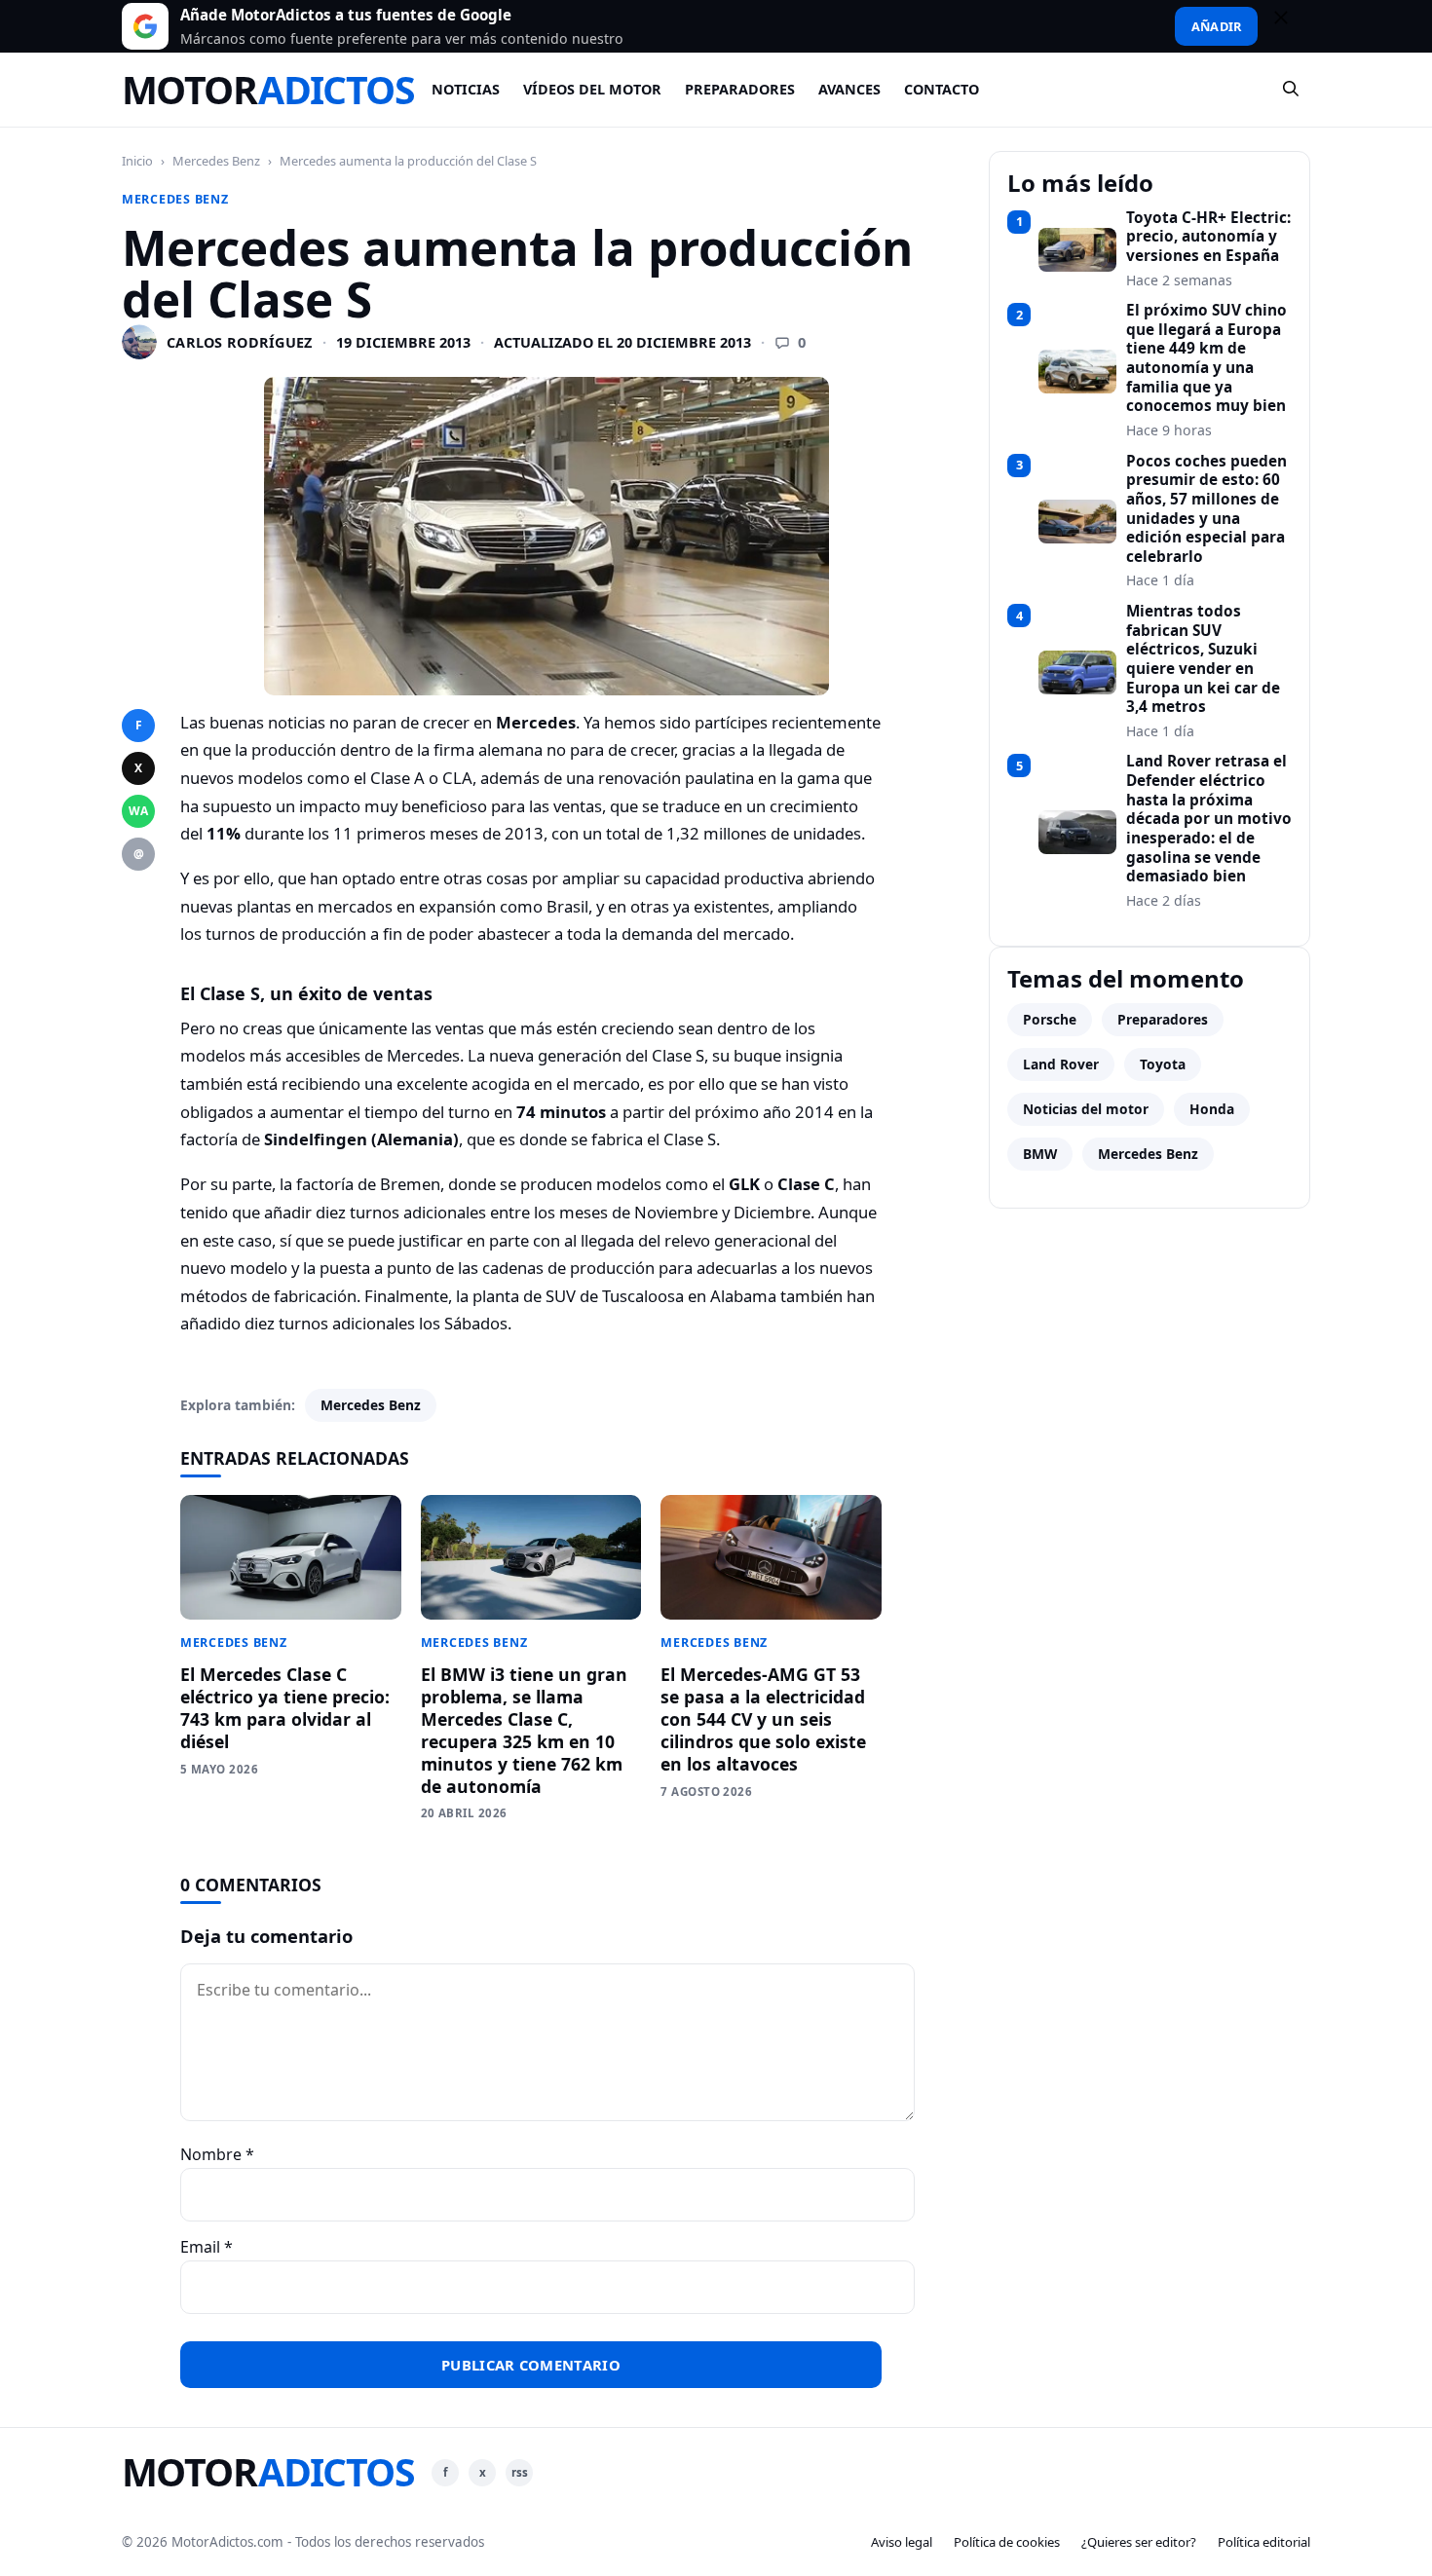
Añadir (1216, 26)
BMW (1040, 1154)
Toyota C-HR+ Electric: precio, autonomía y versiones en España (1208, 237)
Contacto (942, 89)
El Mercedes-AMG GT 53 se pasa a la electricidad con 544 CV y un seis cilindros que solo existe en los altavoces (763, 1718)
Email (207, 2247)
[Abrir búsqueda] (1292, 90)
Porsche (1050, 1019)
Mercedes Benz (216, 161)
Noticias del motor (1086, 1109)
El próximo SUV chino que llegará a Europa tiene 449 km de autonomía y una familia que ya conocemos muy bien (1206, 358)
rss (520, 2472)
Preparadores (740, 89)
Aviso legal (902, 2542)
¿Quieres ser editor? (1139, 2542)
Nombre (217, 2154)
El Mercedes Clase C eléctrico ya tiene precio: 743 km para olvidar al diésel (285, 1708)
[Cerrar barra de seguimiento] (1290, 26)
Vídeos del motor (592, 89)
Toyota (1163, 1064)
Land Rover (1061, 1064)
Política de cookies (1007, 2542)
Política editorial (1264, 2542)
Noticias (466, 89)
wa (138, 811)
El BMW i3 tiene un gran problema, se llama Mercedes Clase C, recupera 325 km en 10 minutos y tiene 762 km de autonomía (524, 1730)
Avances (849, 89)
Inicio (137, 161)
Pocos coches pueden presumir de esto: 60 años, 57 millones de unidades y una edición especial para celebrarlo (1206, 509)
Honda (1212, 1109)
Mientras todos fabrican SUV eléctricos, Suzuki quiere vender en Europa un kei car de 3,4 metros (1203, 659)
